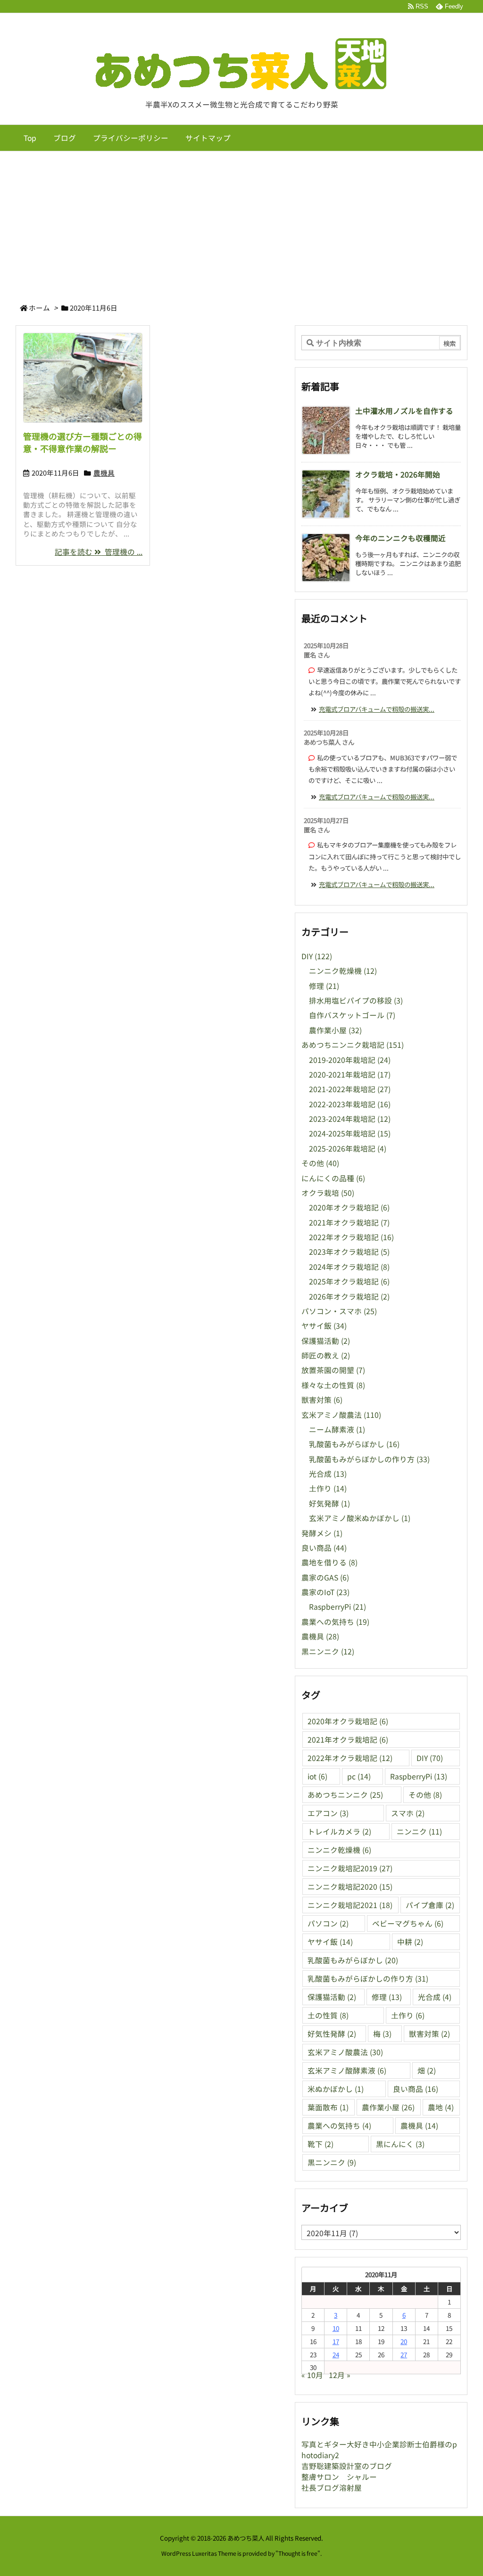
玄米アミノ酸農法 (341, 1415)
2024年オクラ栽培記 (349, 1267)
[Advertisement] (241, 222)
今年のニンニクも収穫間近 (400, 538)
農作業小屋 (335, 1030)
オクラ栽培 (328, 1193)
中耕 (410, 1942)
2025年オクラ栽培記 (349, 1281)
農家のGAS (325, 1577)
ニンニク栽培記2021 (350, 1905)
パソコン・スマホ (339, 1311)
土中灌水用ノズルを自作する (404, 411)
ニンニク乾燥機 (343, 971)
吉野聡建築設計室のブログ (347, 2466)
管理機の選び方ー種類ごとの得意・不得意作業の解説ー (83, 442)
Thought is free (298, 2553)
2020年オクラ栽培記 (349, 1207)
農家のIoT (325, 1592)
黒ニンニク (328, 1651)
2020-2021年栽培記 (350, 1074)
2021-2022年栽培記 (350, 1089)
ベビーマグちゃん (408, 1923)
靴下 (321, 2144)
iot (317, 1776)
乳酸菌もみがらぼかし (354, 1444)
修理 (324, 986)
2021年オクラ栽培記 (349, 1222)
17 (336, 2341)
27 (404, 2354)
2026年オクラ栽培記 (349, 1296)
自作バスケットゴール (352, 1015)
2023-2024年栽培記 (350, 1119)
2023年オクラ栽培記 (349, 1252)
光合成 (328, 1474)
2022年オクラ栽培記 (351, 1237)
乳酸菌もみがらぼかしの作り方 (369, 1459)
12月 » (340, 2375)
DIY (317, 956)
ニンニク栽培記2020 (350, 1887)
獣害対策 (322, 1400)
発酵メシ (322, 1533)
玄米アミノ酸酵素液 (347, 2070)
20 (404, 2341)
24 (336, 2354)
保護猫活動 (326, 1341)
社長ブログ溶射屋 (332, 2488)
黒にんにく (400, 2144)
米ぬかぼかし (336, 2089)
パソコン (328, 1923)
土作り (328, 1488)
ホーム (39, 308)
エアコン (328, 1813)
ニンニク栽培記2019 (350, 1868)
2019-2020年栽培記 (350, 1060)
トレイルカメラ (339, 1831)
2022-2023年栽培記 (350, 1104)
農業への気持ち (335, 1622)
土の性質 (328, 2015)
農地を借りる (329, 1562)
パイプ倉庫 (430, 1905)
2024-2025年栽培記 (350, 1133)
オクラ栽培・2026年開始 (398, 474)
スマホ (408, 1813)
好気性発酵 (332, 2034)
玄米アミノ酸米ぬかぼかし (360, 1518)
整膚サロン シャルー (339, 2477)
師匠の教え (326, 1355)
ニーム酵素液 (337, 1429)
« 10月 (312, 2375)
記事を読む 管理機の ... (99, 552)
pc (359, 1776)
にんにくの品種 (333, 1178)
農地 (441, 2107)
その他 (320, 1163)
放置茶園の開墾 (333, 1370)
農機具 (104, 473)
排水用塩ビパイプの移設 (356, 1000)
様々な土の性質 (333, 1385)
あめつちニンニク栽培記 (353, 1045)
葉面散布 (328, 2107)
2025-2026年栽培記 (348, 1148)
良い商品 (324, 1548)
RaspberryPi (337, 1607)
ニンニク (419, 1831)
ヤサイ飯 (324, 1326)
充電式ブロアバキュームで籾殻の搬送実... (377, 709)
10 (336, 2328)
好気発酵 (329, 1503)
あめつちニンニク (345, 1795)
